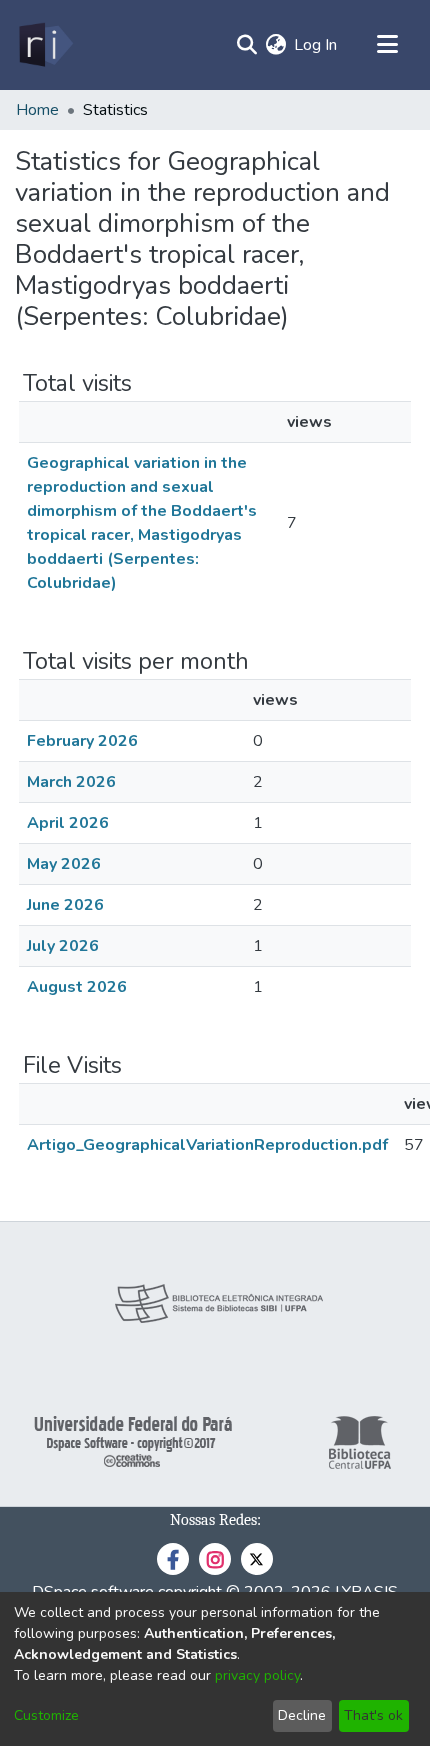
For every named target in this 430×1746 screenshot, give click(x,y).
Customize (46, 1715)
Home (37, 110)
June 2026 (65, 905)
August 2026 (77, 987)
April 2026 (68, 823)
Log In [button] (316, 45)
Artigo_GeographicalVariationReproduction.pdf (207, 1145)
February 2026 (82, 741)
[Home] (44, 45)
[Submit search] (246, 45)
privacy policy (257, 1675)
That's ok (373, 1715)
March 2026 (71, 782)
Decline (302, 1715)
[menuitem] (275, 45)
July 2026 (63, 946)
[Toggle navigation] (387, 45)
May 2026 (64, 864)
